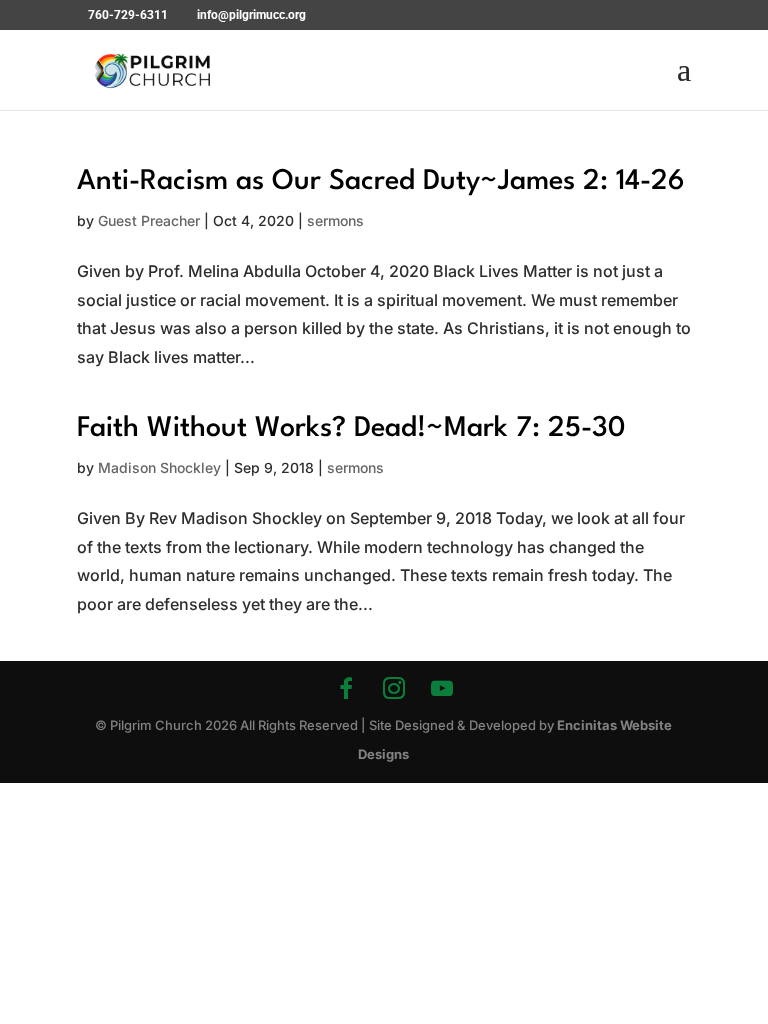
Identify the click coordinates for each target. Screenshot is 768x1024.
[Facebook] (346, 688)
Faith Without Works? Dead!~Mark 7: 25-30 (351, 429)
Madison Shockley (159, 467)
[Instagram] (394, 688)
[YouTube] (442, 688)
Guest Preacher (149, 220)
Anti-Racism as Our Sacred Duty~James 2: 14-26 (381, 182)
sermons (335, 220)
